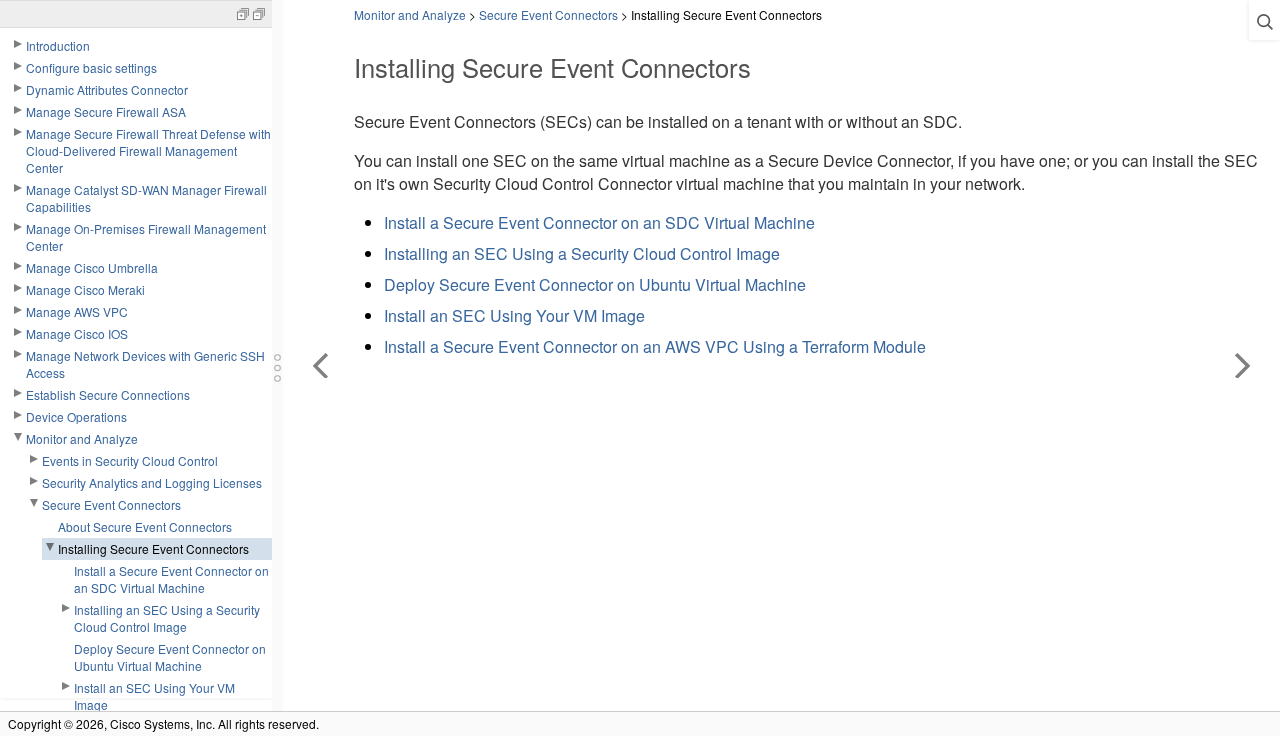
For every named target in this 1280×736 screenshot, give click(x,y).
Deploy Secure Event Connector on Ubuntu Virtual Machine (170, 657)
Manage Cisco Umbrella (92, 267)
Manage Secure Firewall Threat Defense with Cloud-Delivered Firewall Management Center (148, 150)
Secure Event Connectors (111, 504)
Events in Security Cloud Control (130, 460)
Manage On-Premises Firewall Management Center (146, 237)
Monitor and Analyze (82, 438)
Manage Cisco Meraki (85, 289)
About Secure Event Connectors (145, 526)
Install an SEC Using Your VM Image (154, 696)
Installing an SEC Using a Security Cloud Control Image (167, 618)
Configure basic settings (91, 67)
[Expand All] (243, 12)
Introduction (58, 45)
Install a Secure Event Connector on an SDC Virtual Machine (171, 579)
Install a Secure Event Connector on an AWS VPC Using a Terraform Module (655, 346)
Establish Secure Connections (108, 394)
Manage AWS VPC (77, 311)
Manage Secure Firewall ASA (106, 111)
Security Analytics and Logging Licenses (152, 482)
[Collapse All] (259, 12)
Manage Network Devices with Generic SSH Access (145, 364)
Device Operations (76, 416)
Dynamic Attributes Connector (107, 89)
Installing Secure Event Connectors (153, 548)
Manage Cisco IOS (77, 333)
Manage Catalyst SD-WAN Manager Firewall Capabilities (146, 198)
